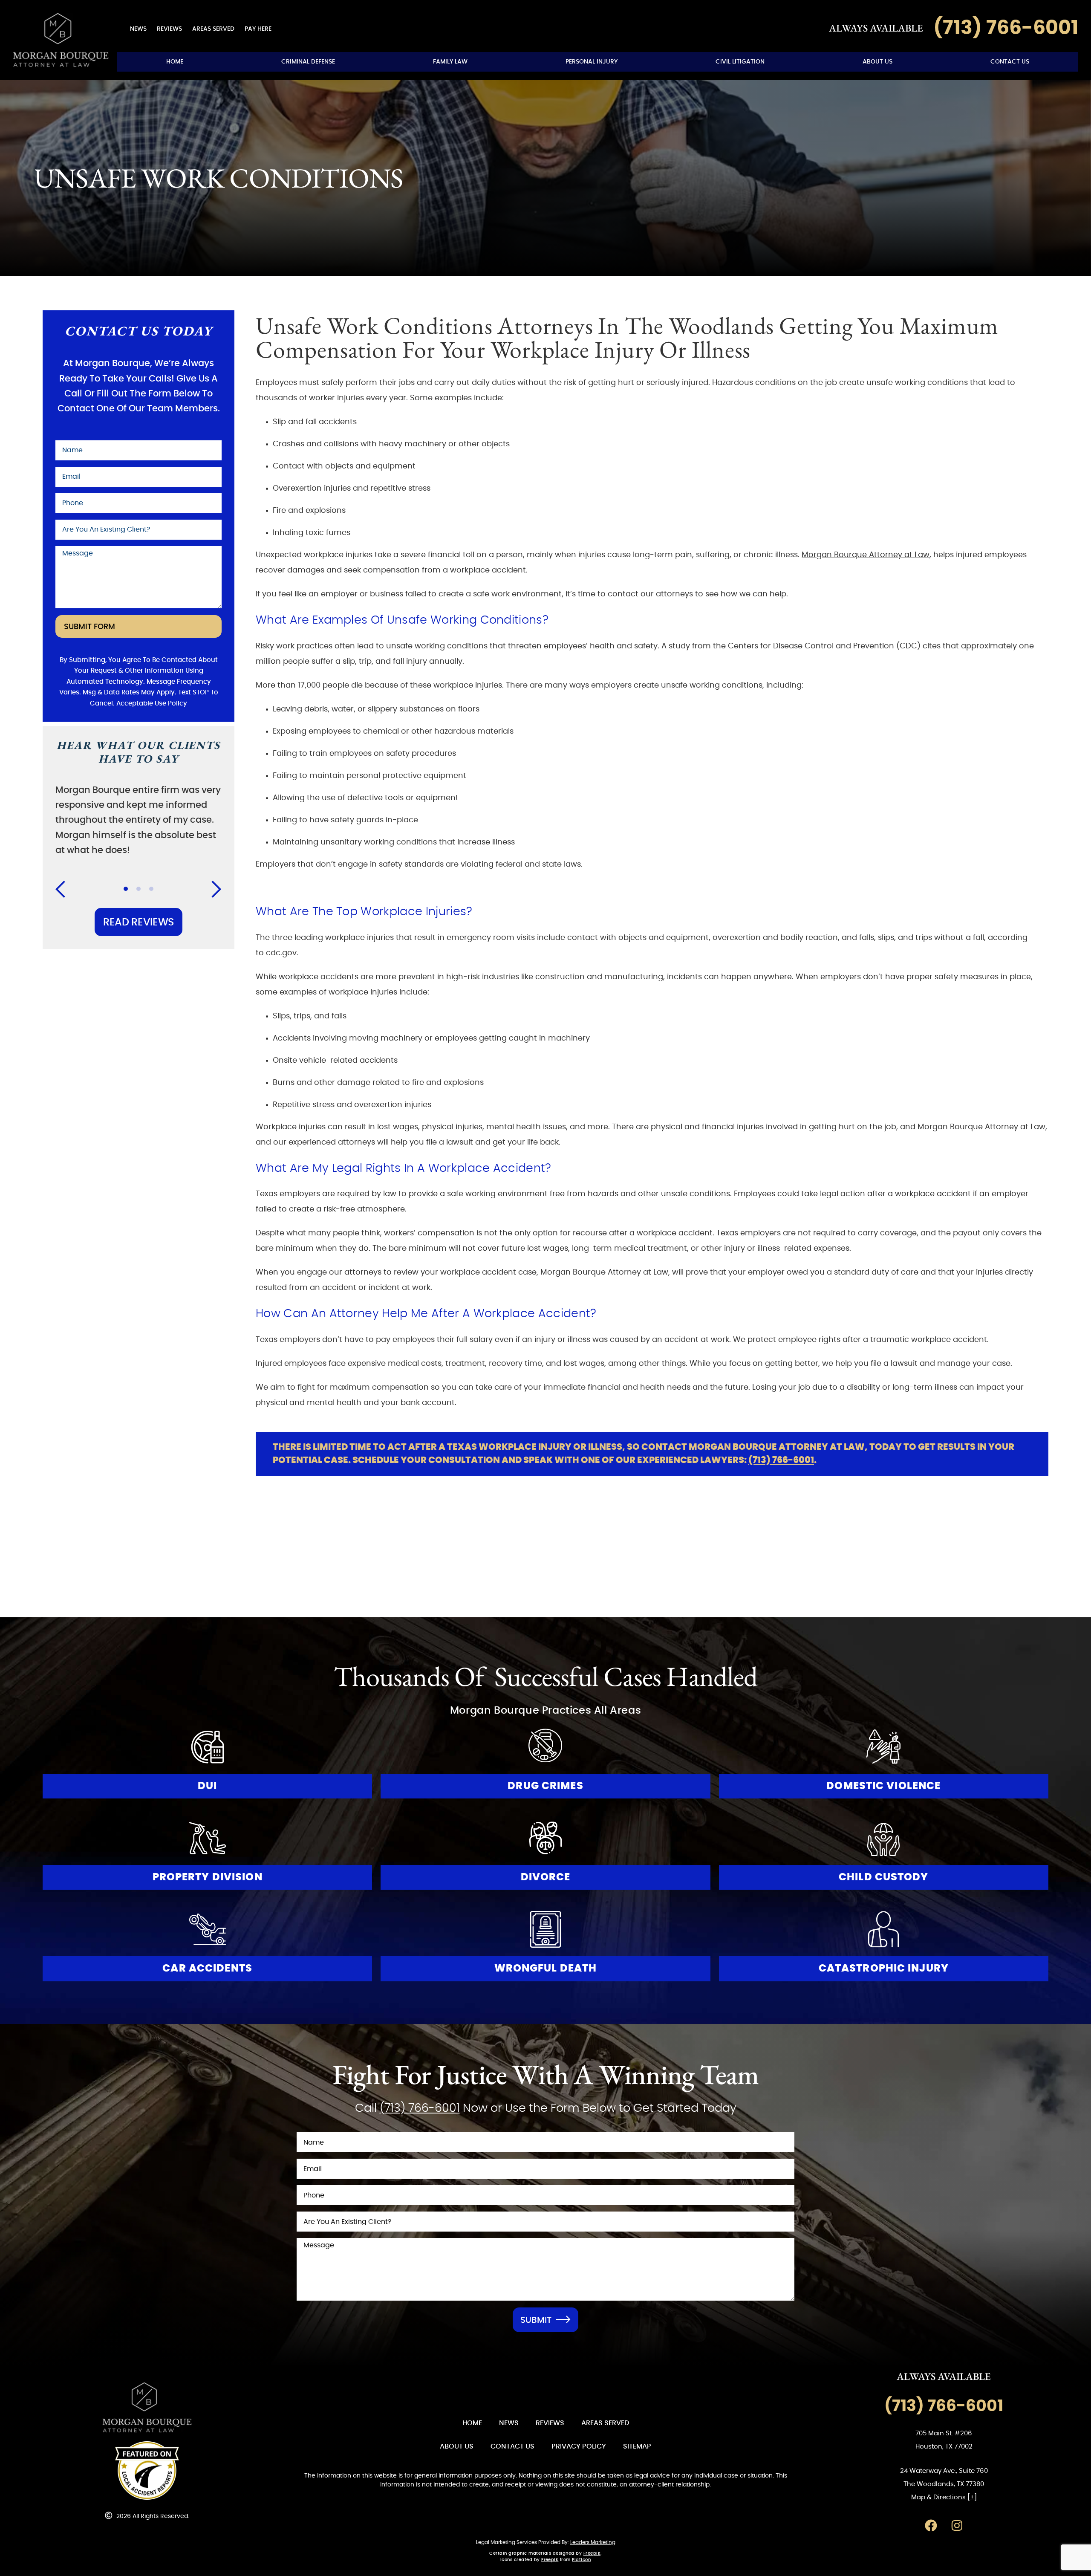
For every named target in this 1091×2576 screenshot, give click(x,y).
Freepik (592, 2553)
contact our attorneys (650, 594)
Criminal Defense (308, 62)
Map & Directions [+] (944, 2497)
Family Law (450, 62)
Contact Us (1010, 62)
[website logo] (147, 2408)
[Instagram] (957, 2525)
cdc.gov (281, 953)
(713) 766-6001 (781, 1460)
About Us (877, 62)
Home (175, 62)
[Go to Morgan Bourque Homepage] (61, 40)
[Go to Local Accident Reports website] (147, 2471)
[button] (66, 889)
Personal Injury (592, 62)
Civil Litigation (740, 62)
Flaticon (581, 2560)
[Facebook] (931, 2525)
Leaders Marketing (593, 2542)
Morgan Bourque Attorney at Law (866, 555)
